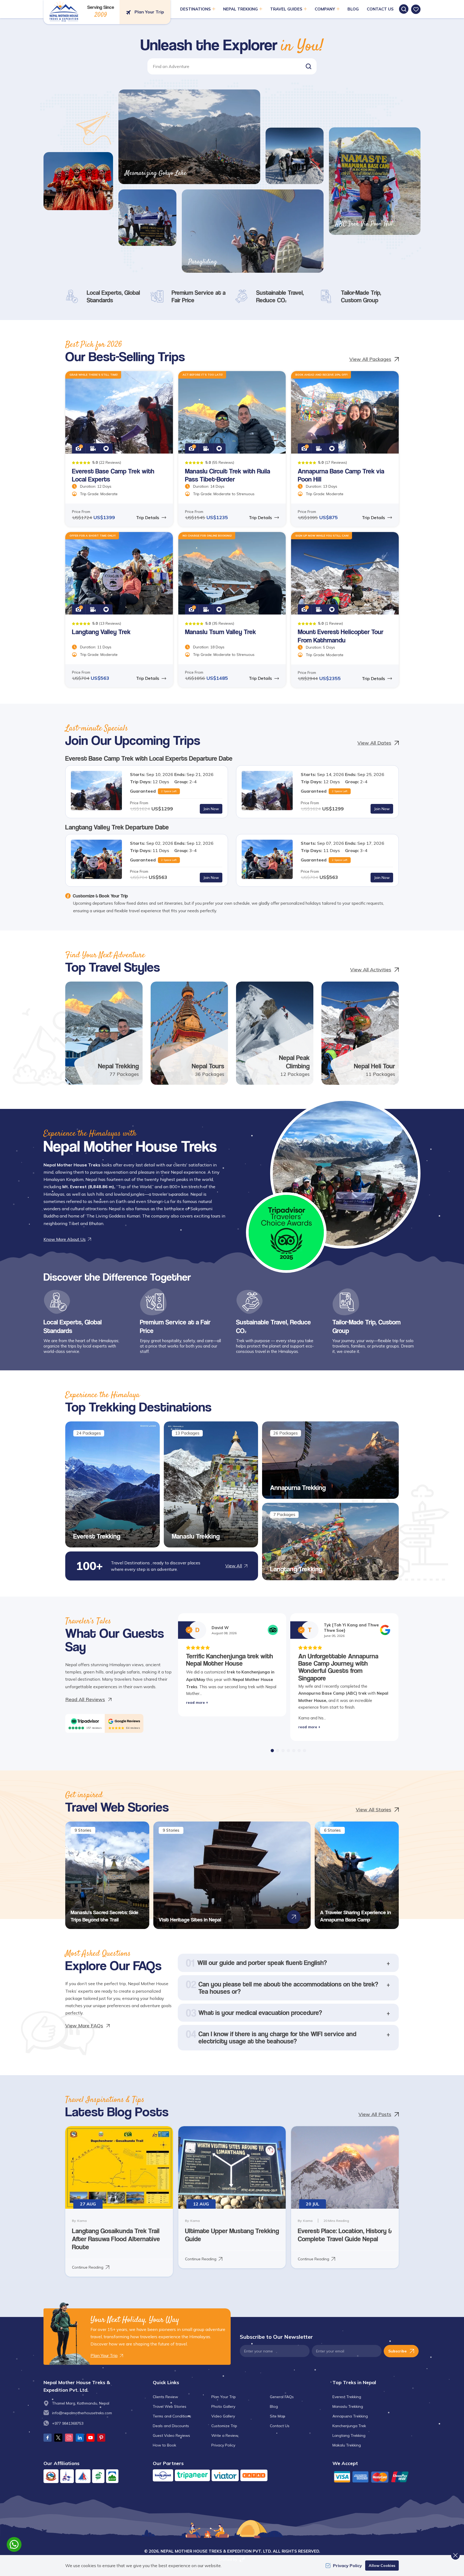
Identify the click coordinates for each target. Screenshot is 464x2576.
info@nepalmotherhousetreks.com (82, 2413)
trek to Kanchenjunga (248, 1672)
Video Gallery (223, 2416)
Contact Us (380, 9)
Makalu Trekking (347, 2445)
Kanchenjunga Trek (349, 2426)
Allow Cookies (382, 2566)
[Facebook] (48, 2438)
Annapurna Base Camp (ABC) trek (333, 1693)
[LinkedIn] (80, 2438)
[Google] (124, 1721)
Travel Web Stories (170, 2406)
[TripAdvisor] (85, 1721)
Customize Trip (224, 2426)
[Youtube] (90, 2438)
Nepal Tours (208, 1066)
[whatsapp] (14, 2544)
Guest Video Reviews (171, 2435)
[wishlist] (416, 9)
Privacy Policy (223, 2445)
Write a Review (225, 2435)
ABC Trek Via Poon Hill (364, 224)
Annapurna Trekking (298, 1488)
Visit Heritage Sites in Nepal (190, 1920)
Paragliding (203, 262)
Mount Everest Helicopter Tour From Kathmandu (341, 636)
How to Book (164, 2445)
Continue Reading (88, 2267)
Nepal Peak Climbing (294, 1062)
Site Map (278, 2416)
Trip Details (148, 518)
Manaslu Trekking (196, 1536)
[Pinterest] (101, 2438)
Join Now (211, 809)
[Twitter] (58, 2438)
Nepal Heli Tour (374, 1066)
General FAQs (282, 2397)
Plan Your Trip (224, 2397)
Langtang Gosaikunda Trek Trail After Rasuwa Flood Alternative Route (116, 2239)
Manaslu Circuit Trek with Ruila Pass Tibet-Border (228, 475)
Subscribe (397, 2351)
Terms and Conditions (172, 2416)
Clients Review (165, 2397)
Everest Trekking (97, 1536)
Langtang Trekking (296, 1569)
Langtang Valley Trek (101, 632)
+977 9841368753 (68, 2423)
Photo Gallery (223, 2406)
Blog (353, 9)
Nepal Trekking (118, 1066)
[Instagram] (69, 2438)
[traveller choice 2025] (286, 1233)
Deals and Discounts (171, 2426)
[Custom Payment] (377, 2477)
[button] (309, 66)
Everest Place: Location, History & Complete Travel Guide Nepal (345, 2235)
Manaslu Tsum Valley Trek (220, 632)
